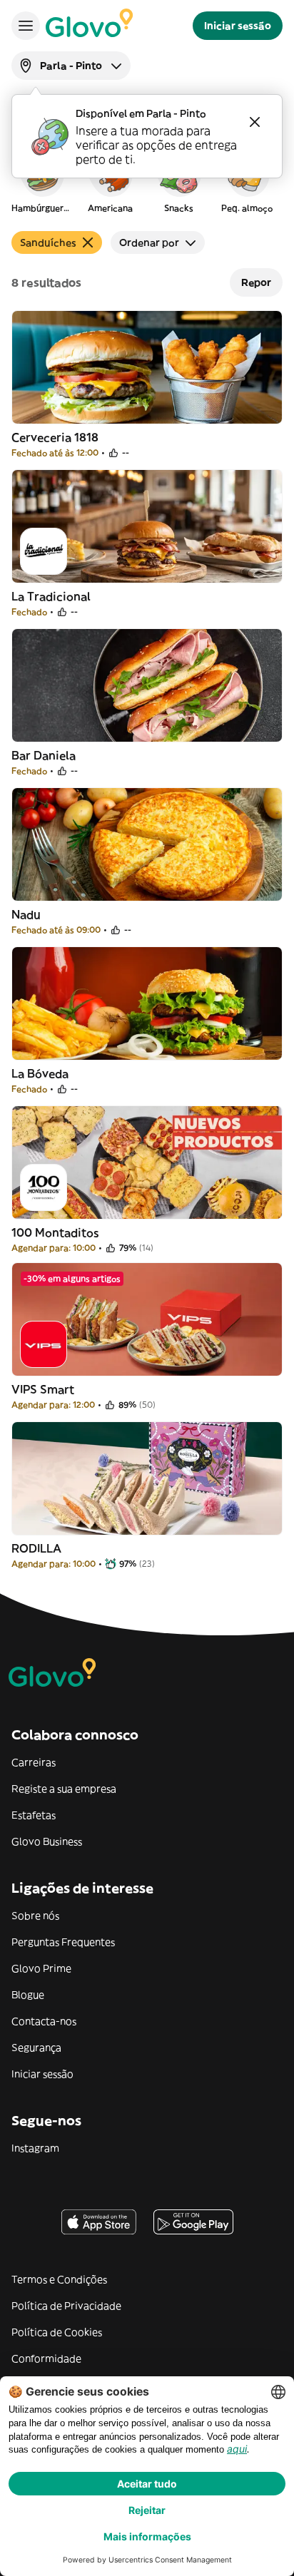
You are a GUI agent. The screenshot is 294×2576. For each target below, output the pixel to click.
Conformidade (46, 2358)
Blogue (28, 1995)
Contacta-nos (44, 2021)
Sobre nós (35, 1916)
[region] (147, 181)
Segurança (36, 2048)
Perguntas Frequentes (63, 1942)
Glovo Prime (41, 1968)
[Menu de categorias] (26, 26)
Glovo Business (47, 1841)
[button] (41, 181)
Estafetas (34, 1815)
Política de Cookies (57, 2332)
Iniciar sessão (42, 2074)
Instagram (35, 2148)
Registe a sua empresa (64, 1789)
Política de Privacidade (66, 2306)
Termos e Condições (59, 2279)
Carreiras (34, 1762)
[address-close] (255, 122)
